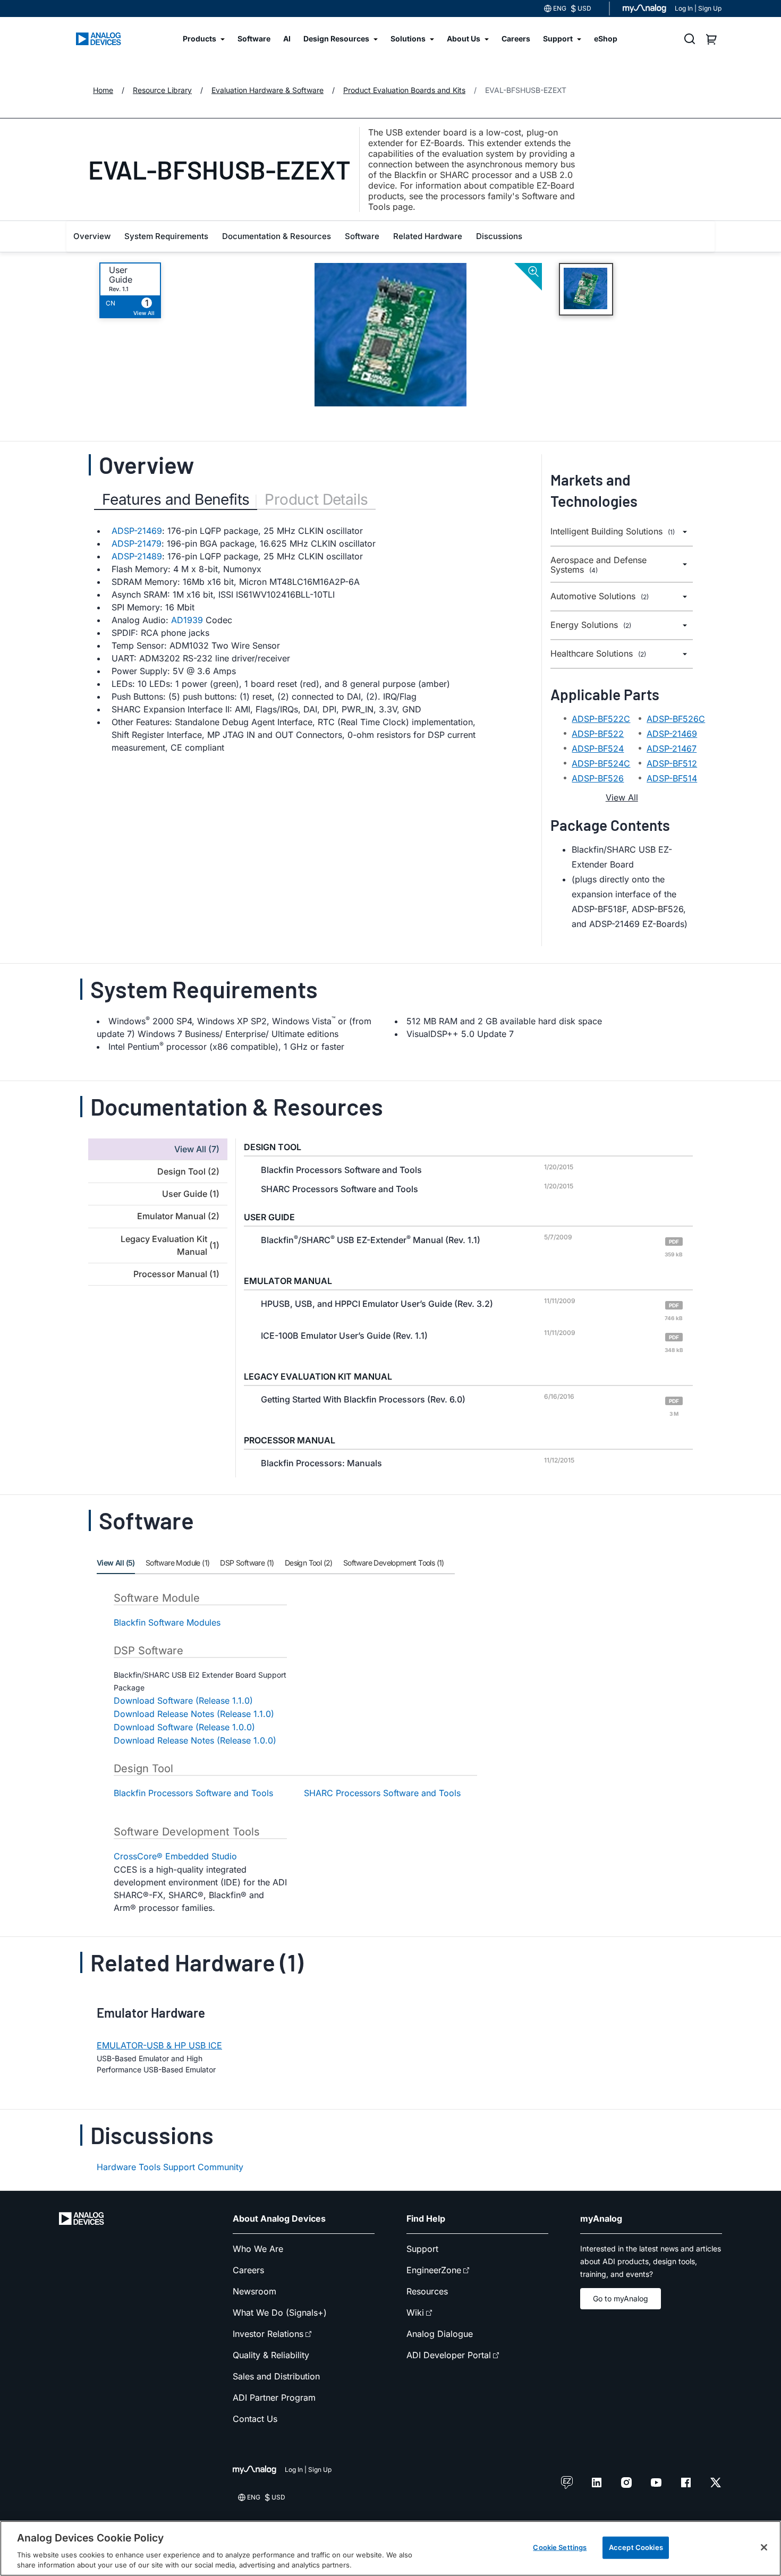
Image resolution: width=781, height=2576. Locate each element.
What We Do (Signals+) (280, 2313)
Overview (92, 236)
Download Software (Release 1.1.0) (183, 1701)
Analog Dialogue (440, 2334)
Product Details (316, 499)
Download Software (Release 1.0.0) (184, 1727)
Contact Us (255, 2419)
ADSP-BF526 (598, 778)
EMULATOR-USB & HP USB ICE (159, 2045)
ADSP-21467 (672, 749)
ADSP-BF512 (672, 763)
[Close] (764, 2547)
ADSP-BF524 (598, 749)
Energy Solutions (591, 625)
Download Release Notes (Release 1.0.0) (195, 1740)
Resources (427, 2291)
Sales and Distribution (276, 2376)
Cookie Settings (560, 2547)
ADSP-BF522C (601, 719)
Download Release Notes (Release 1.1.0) (194, 1714)
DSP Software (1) (247, 1563)
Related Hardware (428, 236)
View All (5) (116, 1563)
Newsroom (254, 2291)
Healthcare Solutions (598, 654)
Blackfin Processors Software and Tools (193, 1793)
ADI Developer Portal (449, 2355)
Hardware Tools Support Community (170, 2167)
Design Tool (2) (309, 1563)
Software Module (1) (178, 1563)
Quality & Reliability (271, 2355)
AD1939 (187, 620)
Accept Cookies (636, 2547)
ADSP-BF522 (598, 734)
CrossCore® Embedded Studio (175, 1856)
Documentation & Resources (277, 236)
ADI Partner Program (274, 2398)
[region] (390, 2548)
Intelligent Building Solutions (613, 532)
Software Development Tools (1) (394, 1563)
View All (622, 797)
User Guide (121, 275)
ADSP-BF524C (601, 763)
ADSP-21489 (137, 556)
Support (422, 2249)
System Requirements (166, 236)
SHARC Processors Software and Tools (382, 1793)
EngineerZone (434, 2270)
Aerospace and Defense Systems (599, 565)
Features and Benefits (176, 499)
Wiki (415, 2313)
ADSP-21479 (137, 543)
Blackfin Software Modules (167, 1622)
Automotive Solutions (600, 596)
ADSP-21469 (137, 531)
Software (362, 236)
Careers (248, 2270)
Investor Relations (268, 2334)
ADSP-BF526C (676, 719)
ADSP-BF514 (672, 778)
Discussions (499, 236)
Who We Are (258, 2249)
